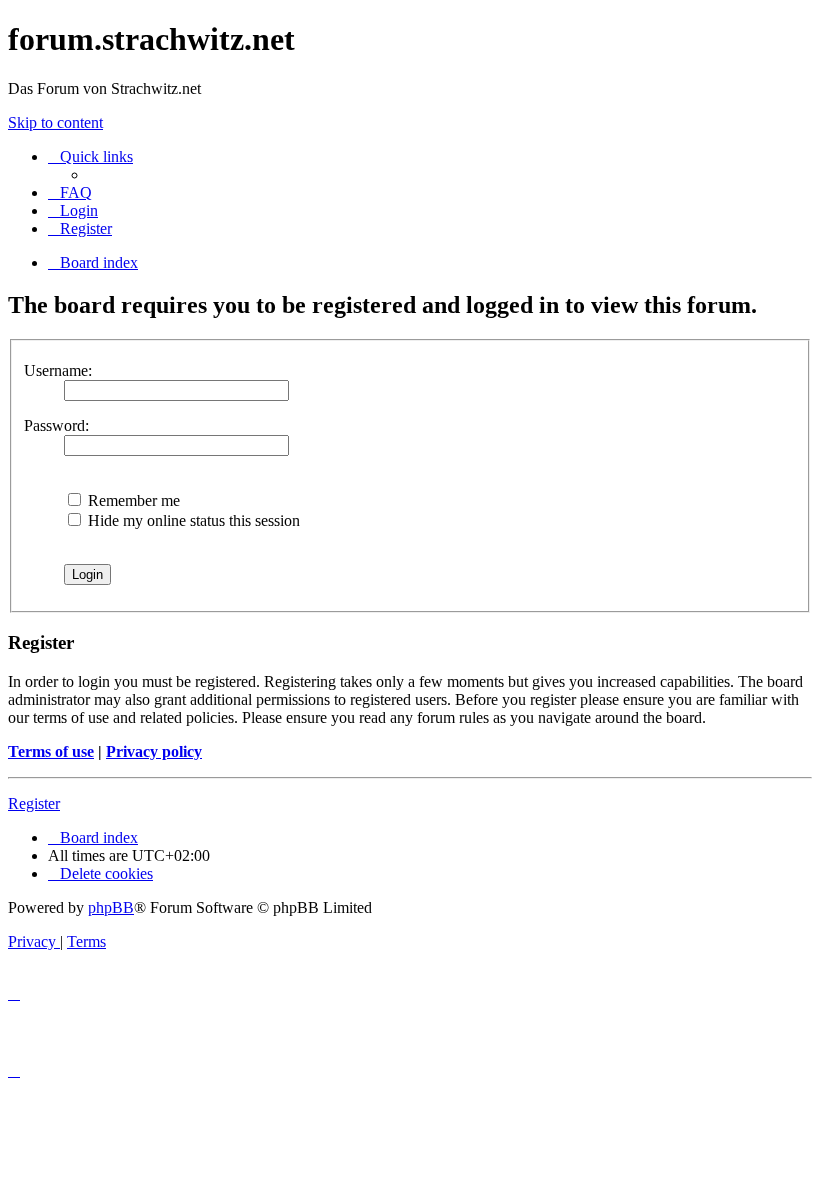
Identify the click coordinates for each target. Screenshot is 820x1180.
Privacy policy (154, 751)
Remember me (132, 500)
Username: (58, 370)
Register (34, 803)
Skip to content (55, 122)
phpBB (111, 907)
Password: (56, 425)
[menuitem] (70, 192)
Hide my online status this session (192, 520)
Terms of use (51, 751)
